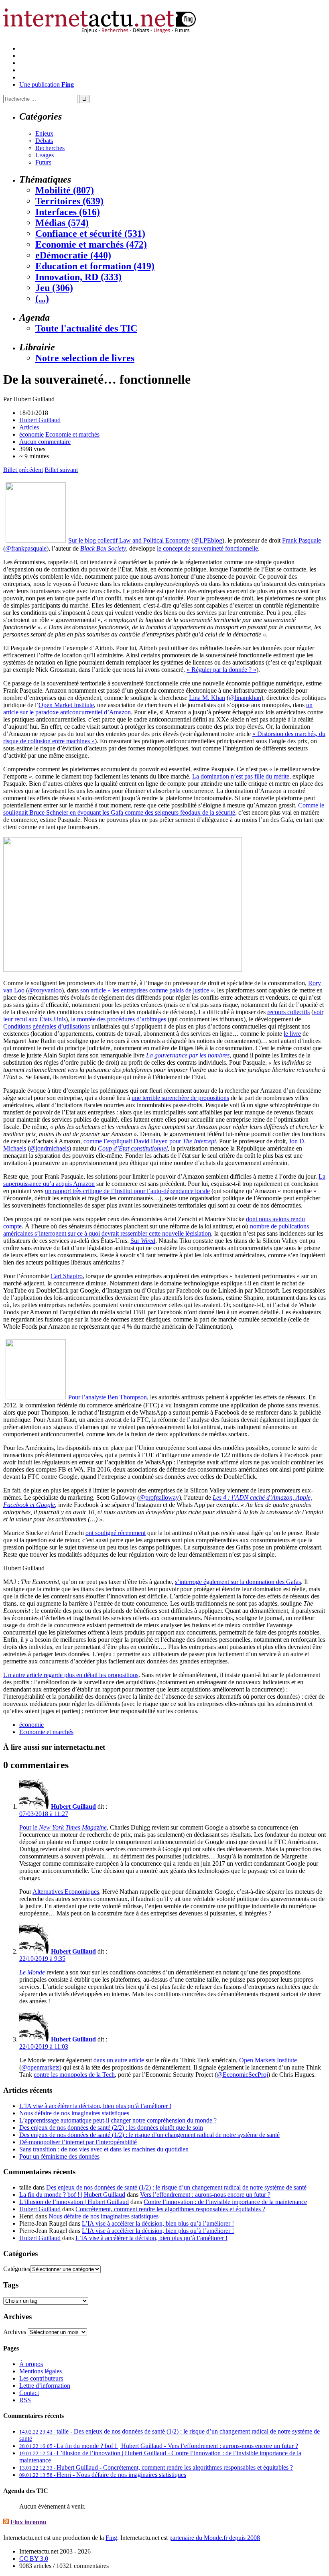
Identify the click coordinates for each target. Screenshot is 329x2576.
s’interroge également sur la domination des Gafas (238, 1582)
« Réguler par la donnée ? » (221, 670)
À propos (31, 2364)
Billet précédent (23, 470)
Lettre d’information (45, 2386)
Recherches (50, 148)
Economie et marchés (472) (91, 244)
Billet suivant (61, 470)
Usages (45, 155)
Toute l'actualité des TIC (86, 328)
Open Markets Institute (268, 2060)
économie (31, 434)
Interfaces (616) (68, 212)
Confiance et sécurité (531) (90, 234)
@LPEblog (208, 540)
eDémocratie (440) (73, 255)
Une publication (47, 84)
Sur (143, 1241)
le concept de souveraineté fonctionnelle (207, 548)
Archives (15, 2332)
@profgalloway (159, 1497)
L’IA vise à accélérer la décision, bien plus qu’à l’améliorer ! (95, 2106)
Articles (29, 427)
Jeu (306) (54, 288)
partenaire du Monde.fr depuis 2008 (215, 2538)
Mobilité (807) (65, 190)
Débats (44, 141)
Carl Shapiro (67, 1276)
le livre (292, 1034)
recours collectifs (288, 1012)
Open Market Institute (66, 705)
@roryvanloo (45, 990)
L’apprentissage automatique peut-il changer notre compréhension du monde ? (118, 2120)
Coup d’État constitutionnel (133, 1148)
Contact (29, 2393)
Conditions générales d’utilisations (47, 1026)
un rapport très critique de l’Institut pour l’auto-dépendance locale (127, 1191)
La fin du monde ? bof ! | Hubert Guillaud (72, 2195)
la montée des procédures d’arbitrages (119, 1019)
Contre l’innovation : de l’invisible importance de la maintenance (225, 2202)
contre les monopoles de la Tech (74, 2075)
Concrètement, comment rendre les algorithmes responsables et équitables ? (170, 2209)
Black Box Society (103, 548)
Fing (111, 2538)
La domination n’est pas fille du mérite (241, 776)
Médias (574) (62, 223)
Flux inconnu (28, 2522)
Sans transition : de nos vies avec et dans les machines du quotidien (104, 2149)
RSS (25, 2400)
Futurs (43, 162)
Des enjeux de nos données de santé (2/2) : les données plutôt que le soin (111, 2128)
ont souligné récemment (116, 1533)
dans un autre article (119, 2060)
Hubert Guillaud (40, 420)
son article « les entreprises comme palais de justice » (147, 990)
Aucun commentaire (45, 442)
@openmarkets (40, 2067)
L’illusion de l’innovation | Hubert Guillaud (74, 2202)
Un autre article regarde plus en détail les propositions (71, 1675)
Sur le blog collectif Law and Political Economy (129, 540)
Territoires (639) (69, 201)
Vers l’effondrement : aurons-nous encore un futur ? (205, 2195)
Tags (11, 2285)
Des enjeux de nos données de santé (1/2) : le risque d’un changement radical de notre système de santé (149, 2135)
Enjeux (44, 133)
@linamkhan (245, 698)
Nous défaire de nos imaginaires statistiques (74, 2113)
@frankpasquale (26, 548)
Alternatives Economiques (66, 1892)
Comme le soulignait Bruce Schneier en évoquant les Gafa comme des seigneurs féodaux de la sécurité (164, 809)
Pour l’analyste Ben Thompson (108, 1397)
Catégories (17, 2269)
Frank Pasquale (302, 540)
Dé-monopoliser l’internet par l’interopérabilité (78, 2142)
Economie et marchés (72, 434)
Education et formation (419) (95, 266)
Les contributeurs (41, 2378)
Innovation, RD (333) (78, 277)
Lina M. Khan (207, 698)
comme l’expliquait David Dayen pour (150, 1141)
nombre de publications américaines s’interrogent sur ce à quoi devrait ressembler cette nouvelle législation (156, 1230)
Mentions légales (41, 2371)
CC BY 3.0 (34, 2559)
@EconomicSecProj (242, 2075)
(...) (42, 299)
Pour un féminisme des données (59, 2156)
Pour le (63, 1827)
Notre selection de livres (85, 358)
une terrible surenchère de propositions (180, 1098)
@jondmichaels (49, 1148)
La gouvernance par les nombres (188, 1055)
